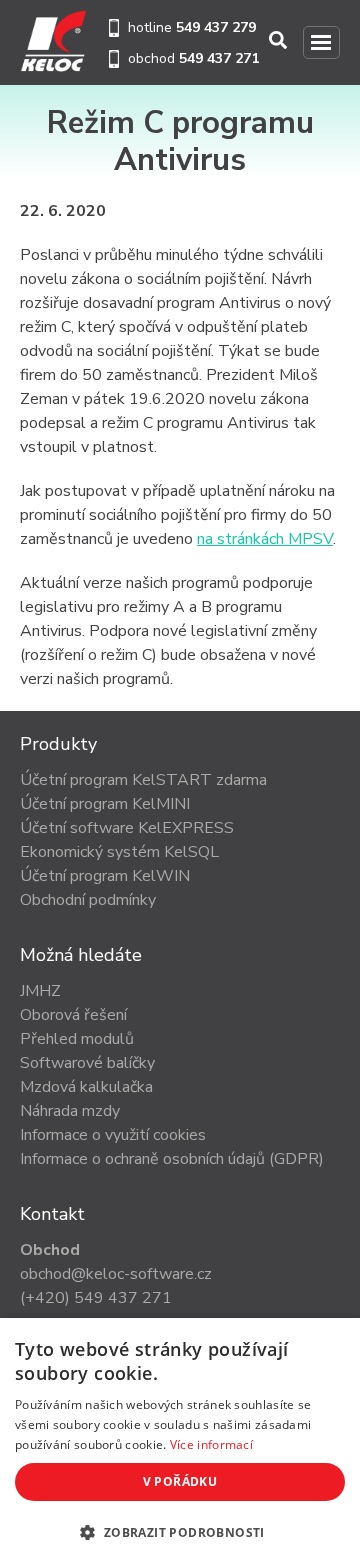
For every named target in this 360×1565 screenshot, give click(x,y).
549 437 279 (216, 27)
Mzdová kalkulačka (86, 1087)
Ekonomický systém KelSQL (119, 852)
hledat (279, 40)
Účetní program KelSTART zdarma (143, 780)
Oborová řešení (73, 1015)
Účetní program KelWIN (105, 876)
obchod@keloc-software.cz (116, 1274)
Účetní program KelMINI (105, 804)
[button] (180, 1532)
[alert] (180, 1441)
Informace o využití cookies (113, 1135)
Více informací (211, 1444)
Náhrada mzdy (70, 1111)
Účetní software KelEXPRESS (127, 828)
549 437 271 (219, 58)
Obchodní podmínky (88, 900)
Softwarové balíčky (87, 1063)
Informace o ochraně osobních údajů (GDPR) (172, 1159)
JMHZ (40, 991)
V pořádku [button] (180, 1481)
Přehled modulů (77, 1039)
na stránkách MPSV (265, 539)
